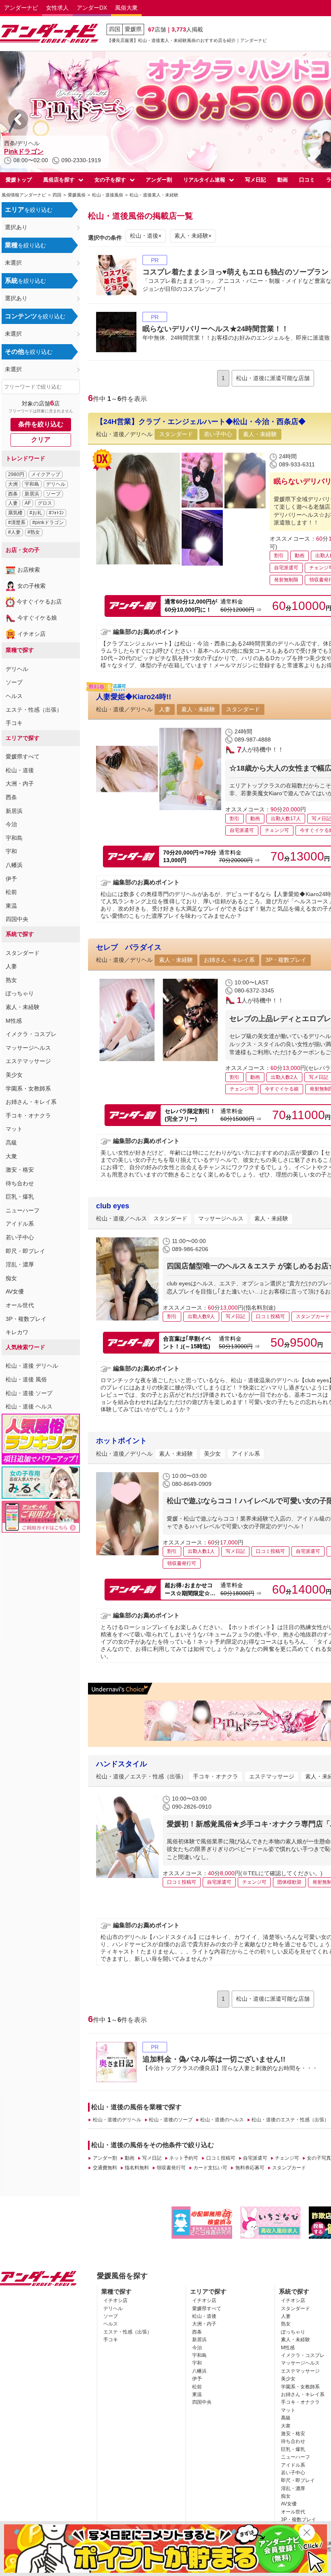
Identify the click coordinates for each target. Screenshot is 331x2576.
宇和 (11, 851)
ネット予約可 (184, 2158)
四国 (115, 29)
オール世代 (20, 1305)
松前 (11, 892)
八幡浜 (14, 865)
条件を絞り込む (41, 424)
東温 (11, 906)
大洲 (13, 484)
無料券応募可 (250, 2168)
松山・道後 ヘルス (29, 1406)
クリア (41, 440)
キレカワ (17, 1332)
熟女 (11, 980)
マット (14, 1129)
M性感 (14, 1021)
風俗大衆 (126, 8)
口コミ (307, 180)
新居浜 (32, 494)
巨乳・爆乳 (20, 1197)
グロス (45, 503)
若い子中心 (20, 1237)
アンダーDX (92, 8)
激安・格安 (20, 1170)
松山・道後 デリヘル (32, 1366)
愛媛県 (133, 29)
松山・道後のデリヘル (117, 2120)
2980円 (16, 474)
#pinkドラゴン (48, 522)
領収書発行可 (171, 2168)
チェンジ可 (287, 2158)
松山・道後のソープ (171, 2120)
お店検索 (29, 570)
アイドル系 (20, 1224)
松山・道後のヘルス (222, 2120)
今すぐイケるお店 (39, 602)
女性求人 (57, 8)
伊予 (11, 879)
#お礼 (36, 513)
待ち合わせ (20, 1183)
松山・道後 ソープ (29, 1393)
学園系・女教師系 (28, 1088)
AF (28, 503)
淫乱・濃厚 (20, 1264)
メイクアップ (46, 474)
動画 (283, 180)
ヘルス (14, 696)
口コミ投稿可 (221, 2158)
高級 (11, 1143)
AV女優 (15, 1291)
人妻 (13, 503)
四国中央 (17, 919)
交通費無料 (105, 2168)
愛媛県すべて (23, 756)
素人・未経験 (23, 1007)
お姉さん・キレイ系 (31, 1102)
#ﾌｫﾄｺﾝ (56, 513)
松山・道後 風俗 (26, 1379)
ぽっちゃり (20, 993)
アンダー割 (159, 180)
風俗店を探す (59, 180)
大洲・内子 (20, 783)
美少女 (14, 1075)
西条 (13, 494)
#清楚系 (17, 522)
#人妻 (14, 532)
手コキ (14, 723)
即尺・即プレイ (25, 1251)
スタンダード (23, 953)
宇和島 (32, 484)
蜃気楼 (15, 513)
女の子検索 (31, 586)
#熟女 (34, 532)
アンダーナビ (21, 8)
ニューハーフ (23, 1210)
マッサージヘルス (28, 1048)
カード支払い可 (210, 2168)
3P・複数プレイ (26, 1319)
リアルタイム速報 (204, 180)
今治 (11, 824)
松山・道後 (20, 770)
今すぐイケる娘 (37, 618)
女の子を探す (110, 180)
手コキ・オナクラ (28, 1116)
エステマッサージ (28, 1061)
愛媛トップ (19, 180)
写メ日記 (256, 180)
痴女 (11, 1278)
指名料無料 (137, 2168)
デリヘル (56, 484)
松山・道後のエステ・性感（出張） (290, 2120)
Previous (18, 119)
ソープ (53, 494)
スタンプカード (289, 2168)
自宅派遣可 (255, 2158)
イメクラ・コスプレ (31, 1034)
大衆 (11, 1156)
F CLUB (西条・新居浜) (38, 151)
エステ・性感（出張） (34, 710)
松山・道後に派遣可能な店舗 (273, 378)
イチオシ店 (31, 634)
